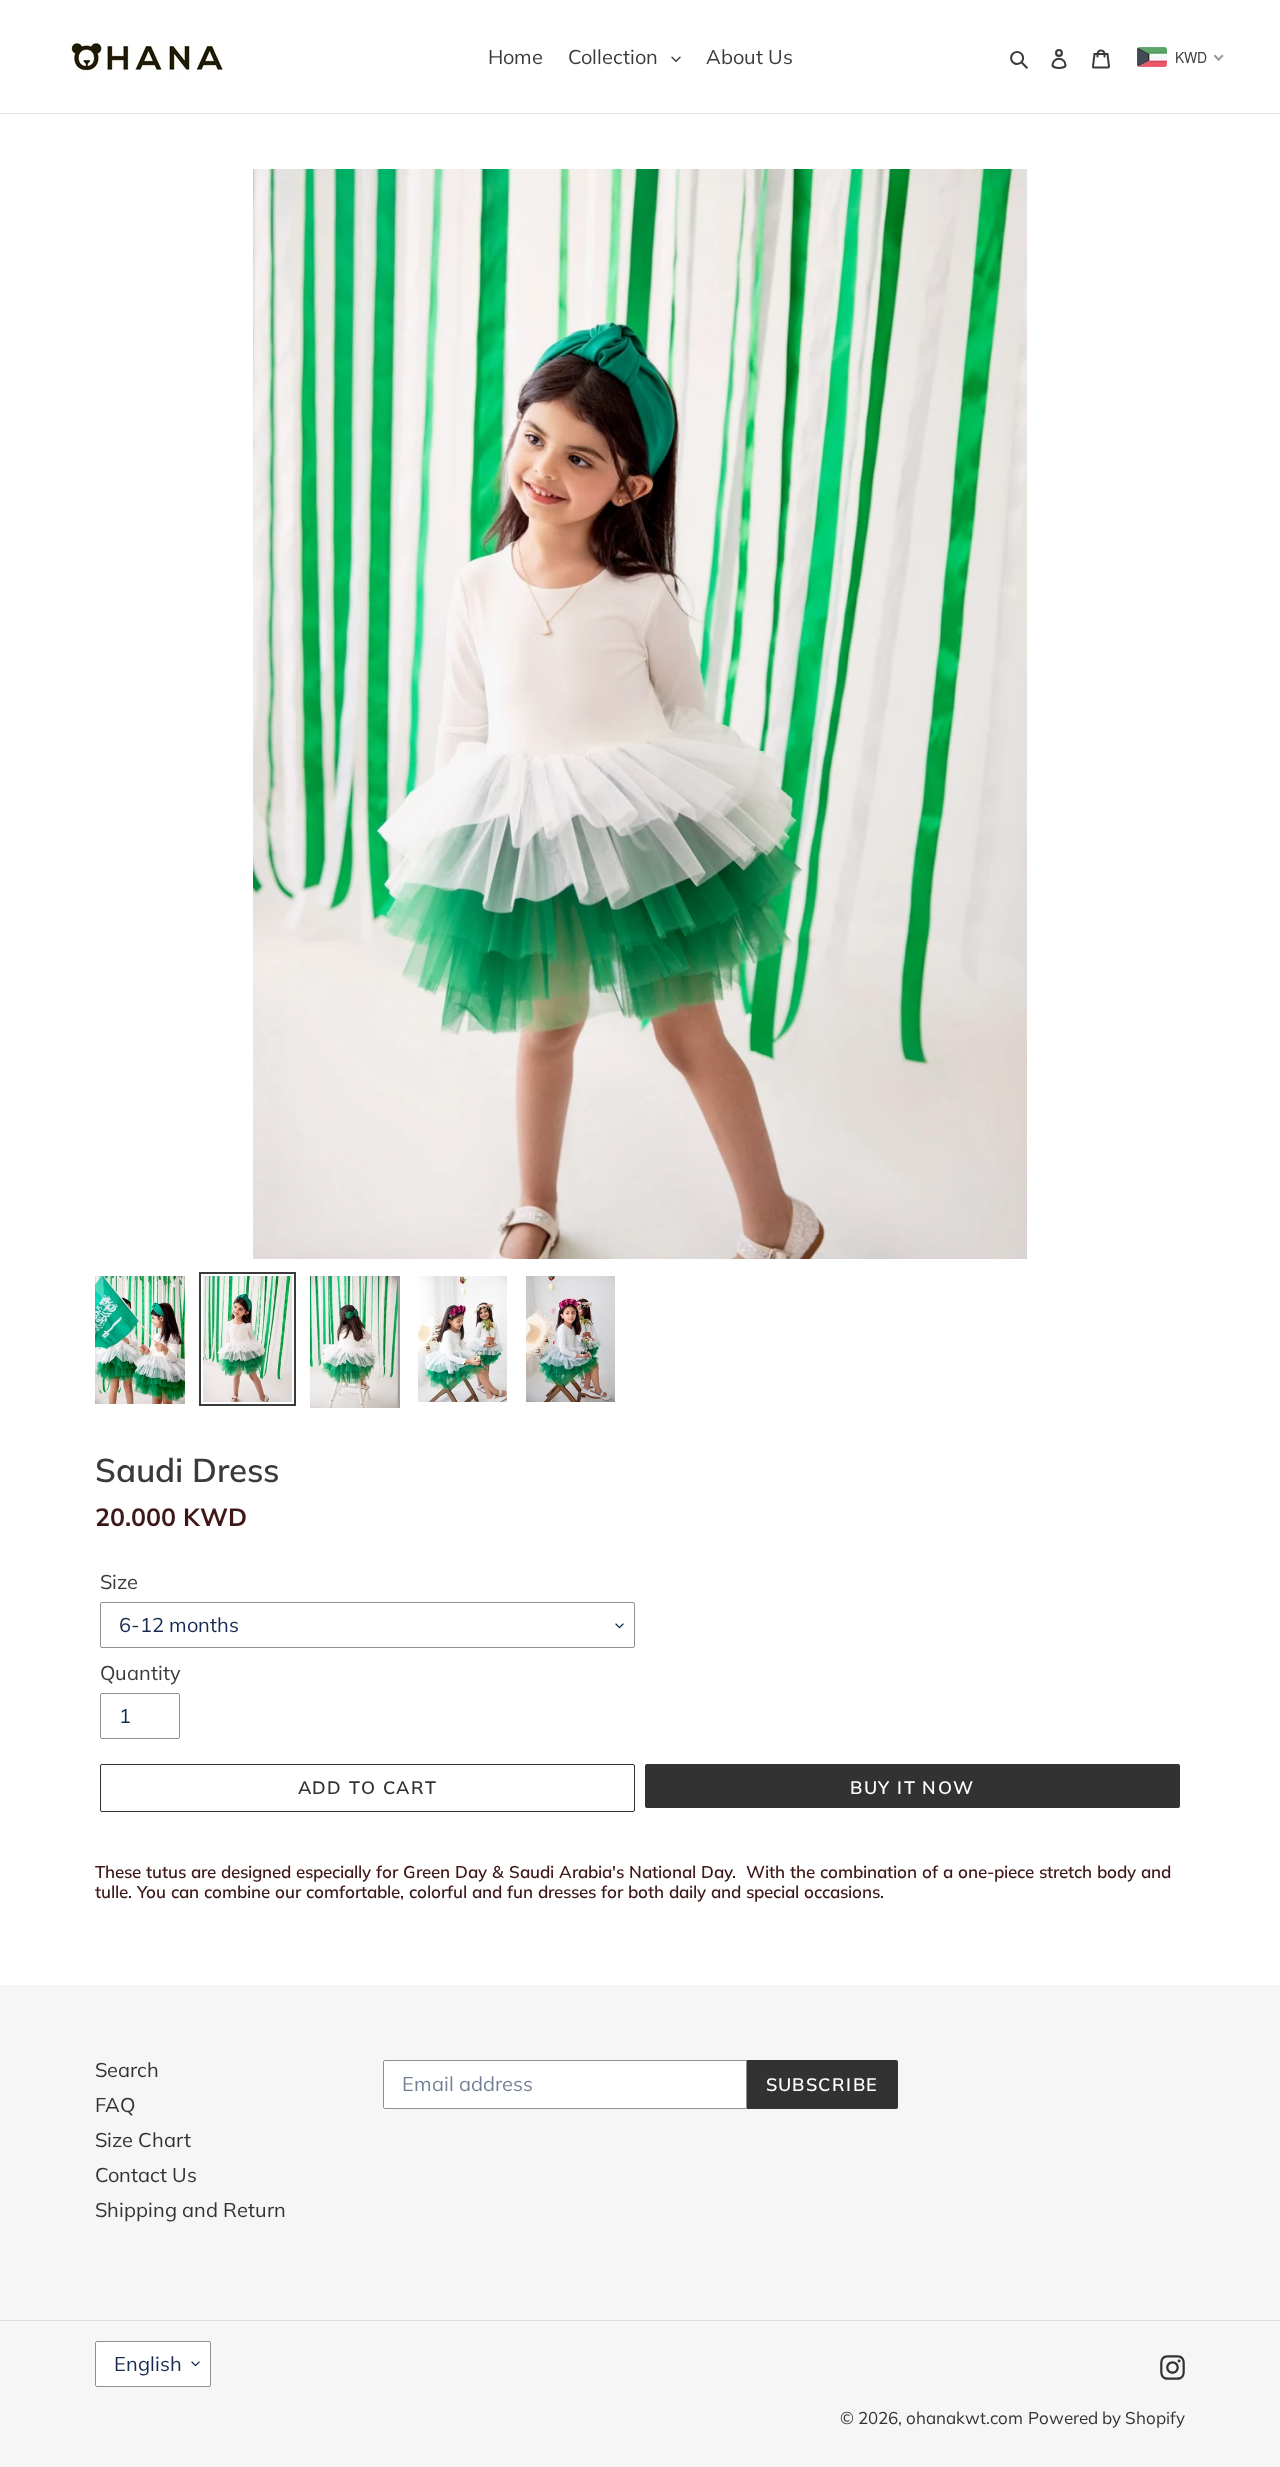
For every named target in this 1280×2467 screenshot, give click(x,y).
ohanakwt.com (964, 2417)
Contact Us (146, 2174)
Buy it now (912, 1787)
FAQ (115, 2104)
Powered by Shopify (1106, 2417)
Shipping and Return (190, 2209)
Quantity (140, 1672)
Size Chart (143, 2139)
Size (119, 1581)
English (148, 2363)
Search (127, 2069)
